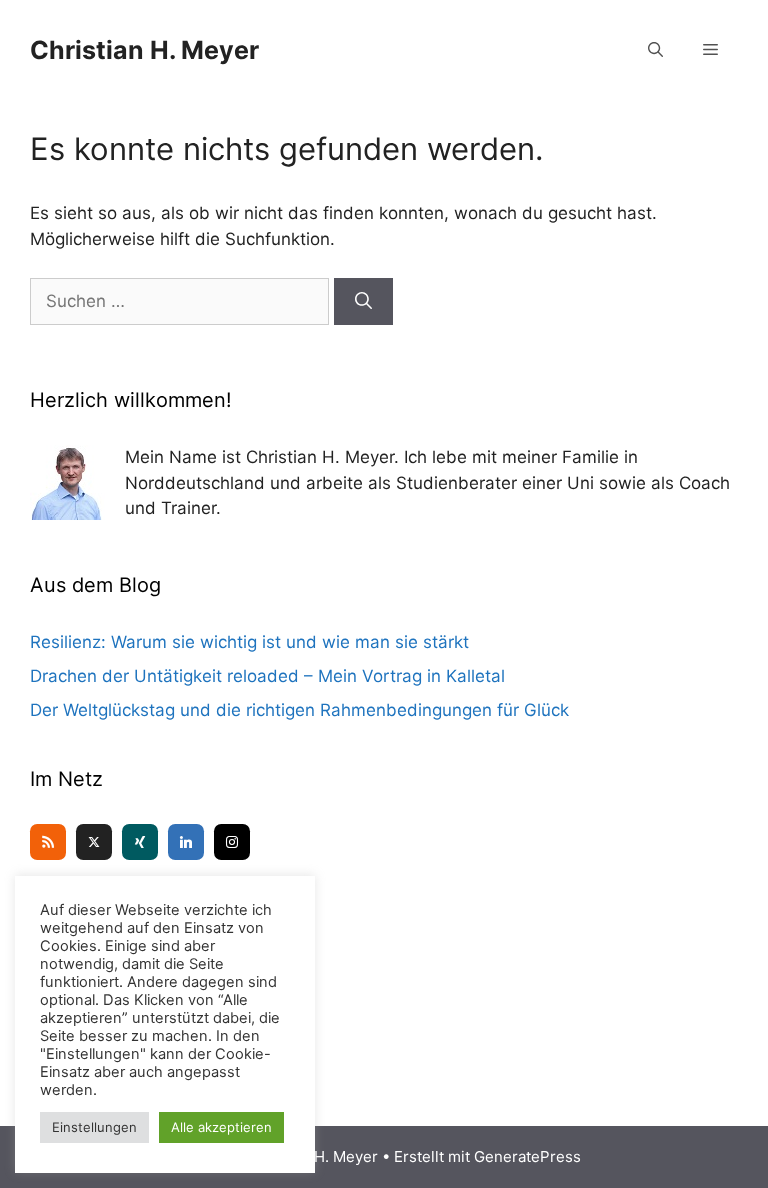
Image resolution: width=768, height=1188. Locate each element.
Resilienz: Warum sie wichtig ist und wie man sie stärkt (249, 642)
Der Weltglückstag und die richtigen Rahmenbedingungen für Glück (299, 710)
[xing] (140, 842)
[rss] (48, 842)
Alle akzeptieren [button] (221, 1127)
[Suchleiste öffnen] (655, 50)
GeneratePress (527, 1156)
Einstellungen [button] (94, 1127)
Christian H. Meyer (144, 50)
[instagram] (232, 842)
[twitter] (94, 842)
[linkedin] (186, 842)
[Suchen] (363, 302)
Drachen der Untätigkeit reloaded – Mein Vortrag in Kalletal (267, 676)
